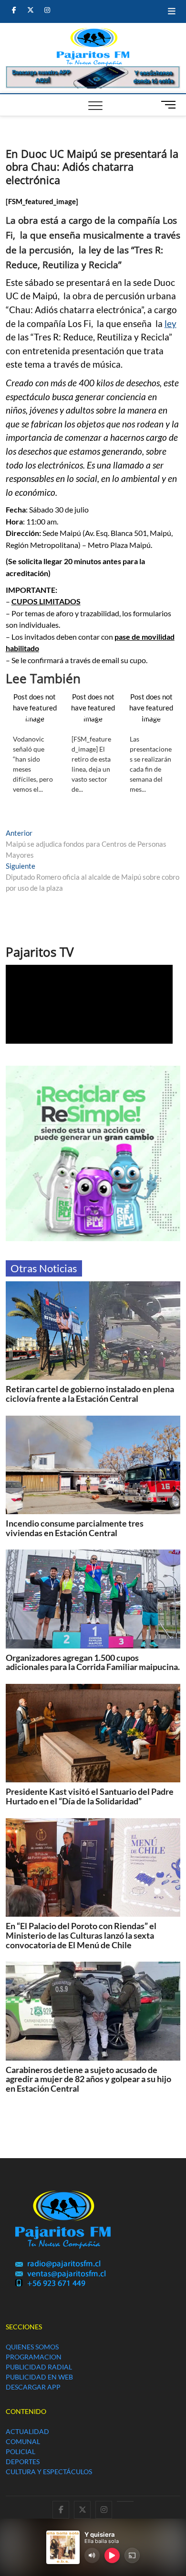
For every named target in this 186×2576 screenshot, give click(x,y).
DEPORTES (23, 2461)
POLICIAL (21, 2451)
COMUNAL (23, 2441)
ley (170, 324)
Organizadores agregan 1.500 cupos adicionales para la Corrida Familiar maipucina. (93, 1662)
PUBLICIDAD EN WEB (39, 2377)
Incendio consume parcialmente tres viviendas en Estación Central (75, 1528)
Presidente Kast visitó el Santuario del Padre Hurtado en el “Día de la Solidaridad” (90, 1796)
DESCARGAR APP (33, 2387)
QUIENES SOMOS (32, 2347)
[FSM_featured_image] (42, 201)
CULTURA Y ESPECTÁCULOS (49, 2472)
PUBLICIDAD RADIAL (39, 2367)
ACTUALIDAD (27, 2431)
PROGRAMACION (34, 2357)
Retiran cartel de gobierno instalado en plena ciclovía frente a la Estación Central (90, 1394)
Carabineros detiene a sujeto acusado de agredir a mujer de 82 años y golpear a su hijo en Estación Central (88, 2079)
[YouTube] (125, 2501)
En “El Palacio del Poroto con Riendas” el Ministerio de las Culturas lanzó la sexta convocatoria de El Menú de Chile (81, 1935)
